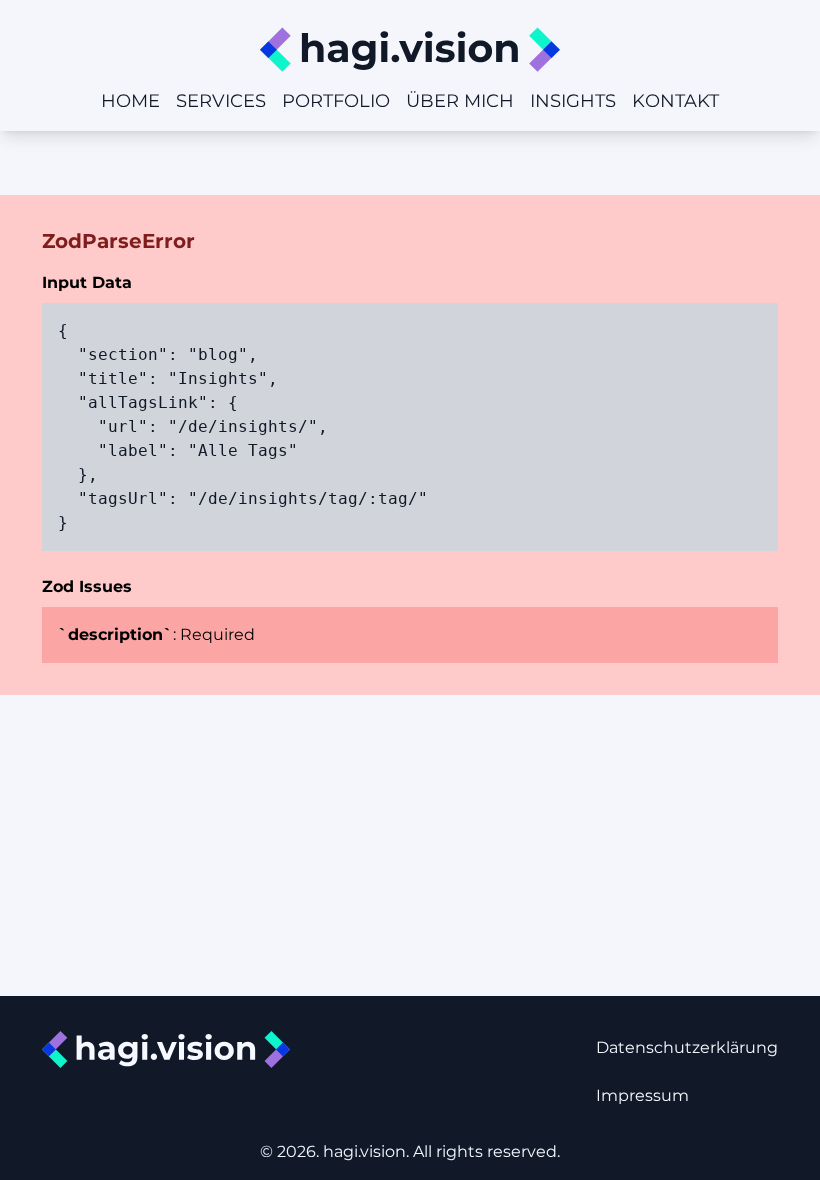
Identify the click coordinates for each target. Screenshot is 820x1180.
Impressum (642, 1095)
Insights (573, 101)
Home (130, 101)
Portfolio (336, 101)
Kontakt (675, 101)
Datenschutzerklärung (687, 1047)
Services (221, 101)
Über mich (460, 101)
